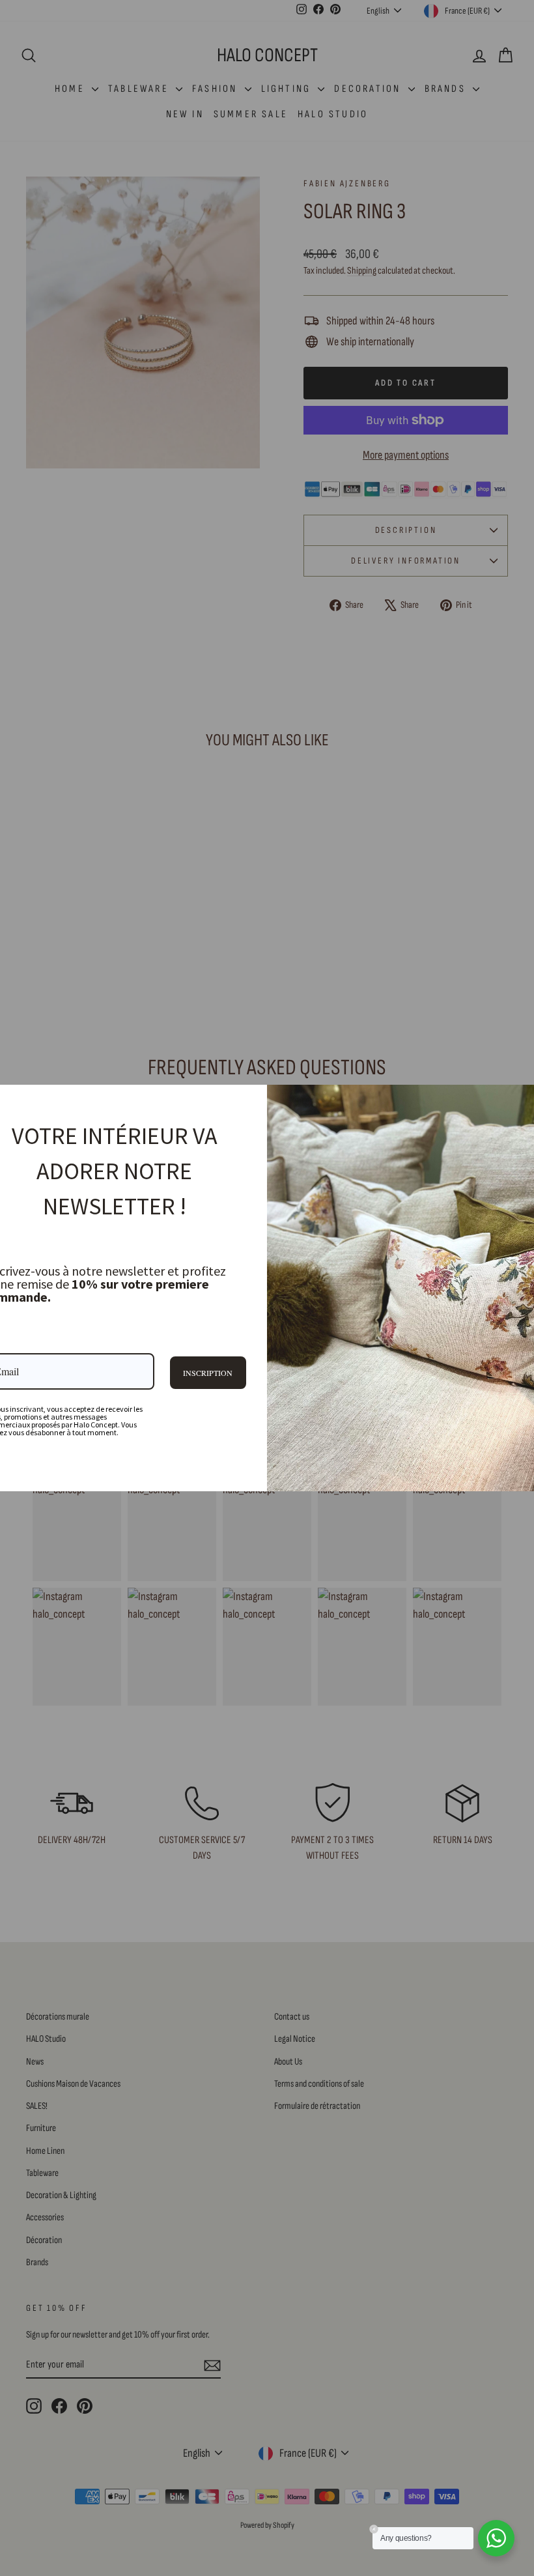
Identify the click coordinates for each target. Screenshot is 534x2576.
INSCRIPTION (208, 1373)
